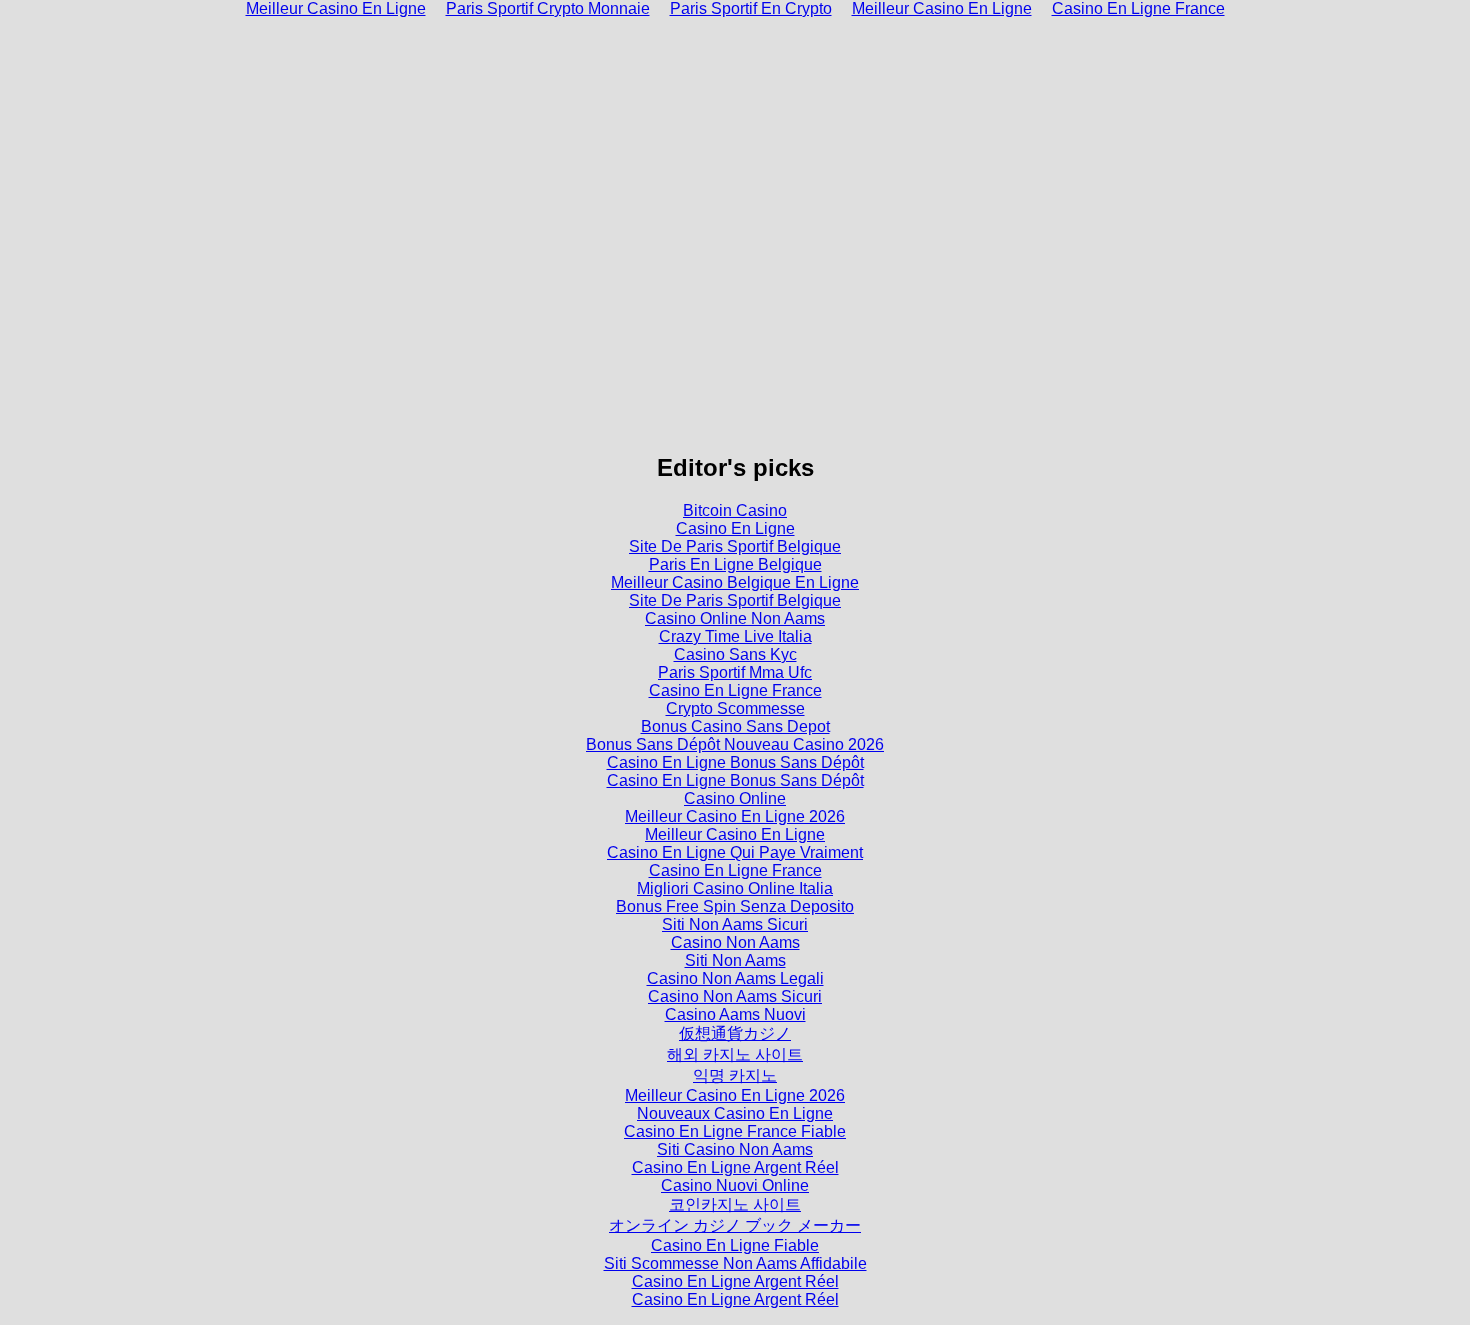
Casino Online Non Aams (735, 618)
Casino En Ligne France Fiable (735, 1131)
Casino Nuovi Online (735, 1185)
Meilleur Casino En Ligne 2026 (735, 816)
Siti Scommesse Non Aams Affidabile (735, 1263)
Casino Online (735, 798)
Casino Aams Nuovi (735, 1014)
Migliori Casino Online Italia (735, 888)
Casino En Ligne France (735, 690)
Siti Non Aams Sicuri (735, 924)
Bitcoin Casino (735, 510)
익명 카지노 (735, 1075)
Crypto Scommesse (735, 708)
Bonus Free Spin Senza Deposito (735, 906)
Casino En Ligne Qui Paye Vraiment (735, 852)
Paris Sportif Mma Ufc (735, 672)
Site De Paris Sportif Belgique (735, 546)
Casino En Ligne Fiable (735, 1245)
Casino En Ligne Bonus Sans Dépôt (735, 762)
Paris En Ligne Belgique (735, 564)
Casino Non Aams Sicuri (735, 996)
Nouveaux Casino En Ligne (735, 1113)
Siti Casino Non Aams (735, 1149)
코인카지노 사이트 (735, 1204)
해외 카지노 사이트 (735, 1054)
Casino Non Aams (735, 942)
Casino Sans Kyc (735, 654)
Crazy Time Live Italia (735, 636)
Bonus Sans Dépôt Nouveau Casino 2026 (735, 744)
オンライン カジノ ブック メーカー (735, 1225)
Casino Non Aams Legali (735, 978)
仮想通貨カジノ (735, 1033)
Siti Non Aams (735, 960)
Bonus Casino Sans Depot (735, 726)
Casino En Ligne (735, 528)
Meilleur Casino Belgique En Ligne (735, 582)
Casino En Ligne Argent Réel (735, 1167)
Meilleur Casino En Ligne (735, 834)
